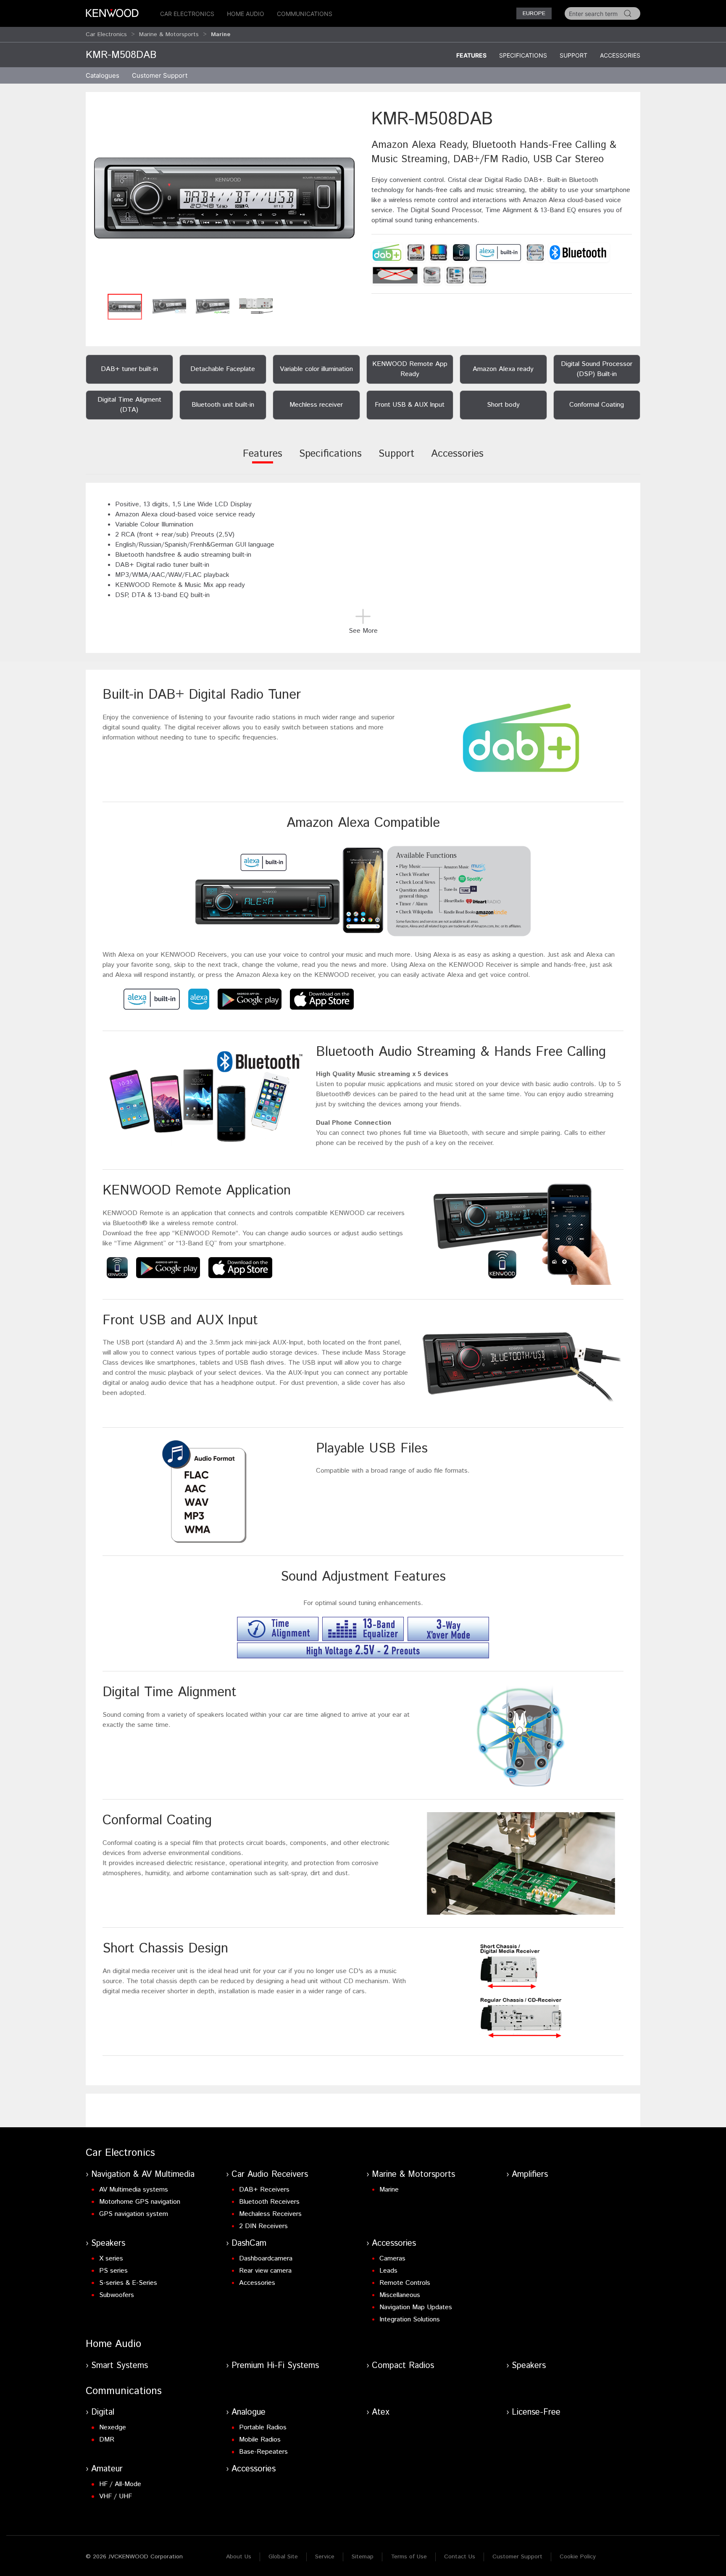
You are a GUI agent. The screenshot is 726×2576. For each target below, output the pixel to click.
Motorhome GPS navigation (140, 2202)
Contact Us (460, 2557)
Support (573, 55)
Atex (381, 2412)
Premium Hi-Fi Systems (275, 2366)
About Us (239, 2557)
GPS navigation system (134, 2214)
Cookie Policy (578, 2557)
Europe (534, 13)
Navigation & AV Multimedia (143, 2175)
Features (471, 55)
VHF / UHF (116, 2496)
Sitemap (363, 2557)
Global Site (283, 2557)
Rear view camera (265, 2271)
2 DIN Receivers (263, 2226)
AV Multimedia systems (134, 2190)
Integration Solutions (410, 2319)
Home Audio (246, 14)
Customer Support (517, 2557)
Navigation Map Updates (416, 2307)
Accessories (620, 55)
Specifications (523, 55)
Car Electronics (187, 14)
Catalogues (103, 75)
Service (325, 2557)
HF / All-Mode (120, 2484)
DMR (107, 2440)
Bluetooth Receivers (269, 2202)
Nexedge (113, 2427)
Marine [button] (221, 34)
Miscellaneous (400, 2295)
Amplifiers (530, 2175)
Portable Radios (263, 2427)
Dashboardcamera (266, 2259)
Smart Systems (120, 2366)
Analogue (249, 2412)
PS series (113, 2271)
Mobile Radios (260, 2440)
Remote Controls (405, 2283)
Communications (305, 14)
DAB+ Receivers (264, 2190)
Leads (388, 2271)
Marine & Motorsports (169, 34)
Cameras (392, 2259)
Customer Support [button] (160, 75)
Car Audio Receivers (270, 2175)
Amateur (107, 2469)
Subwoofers (117, 2295)
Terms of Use (409, 2557)
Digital (103, 2412)
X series (111, 2259)
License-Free (536, 2412)
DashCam (249, 2243)
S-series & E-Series (128, 2283)
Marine (389, 2190)
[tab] (263, 459)
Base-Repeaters (263, 2452)
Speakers (108, 2243)
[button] (224, 198)
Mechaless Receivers (270, 2214)
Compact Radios (403, 2366)
